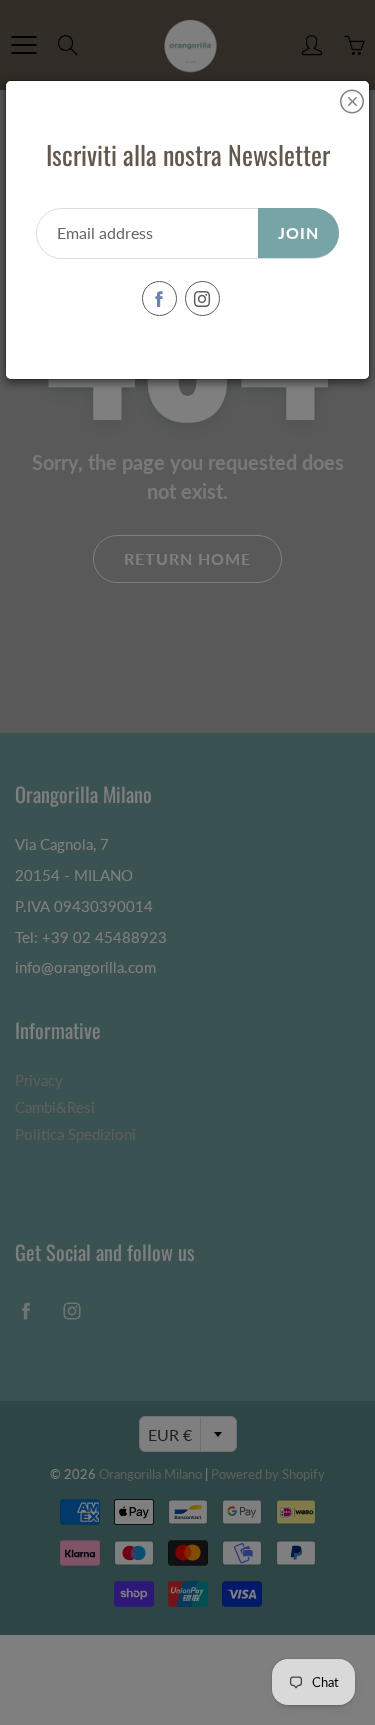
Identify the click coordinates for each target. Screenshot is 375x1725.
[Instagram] (202, 298)
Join (298, 232)
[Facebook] (159, 298)
